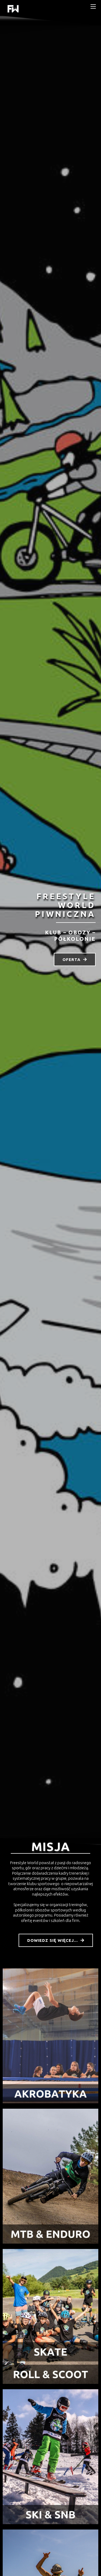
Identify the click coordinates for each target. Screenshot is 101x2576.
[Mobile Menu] (93, 6)
